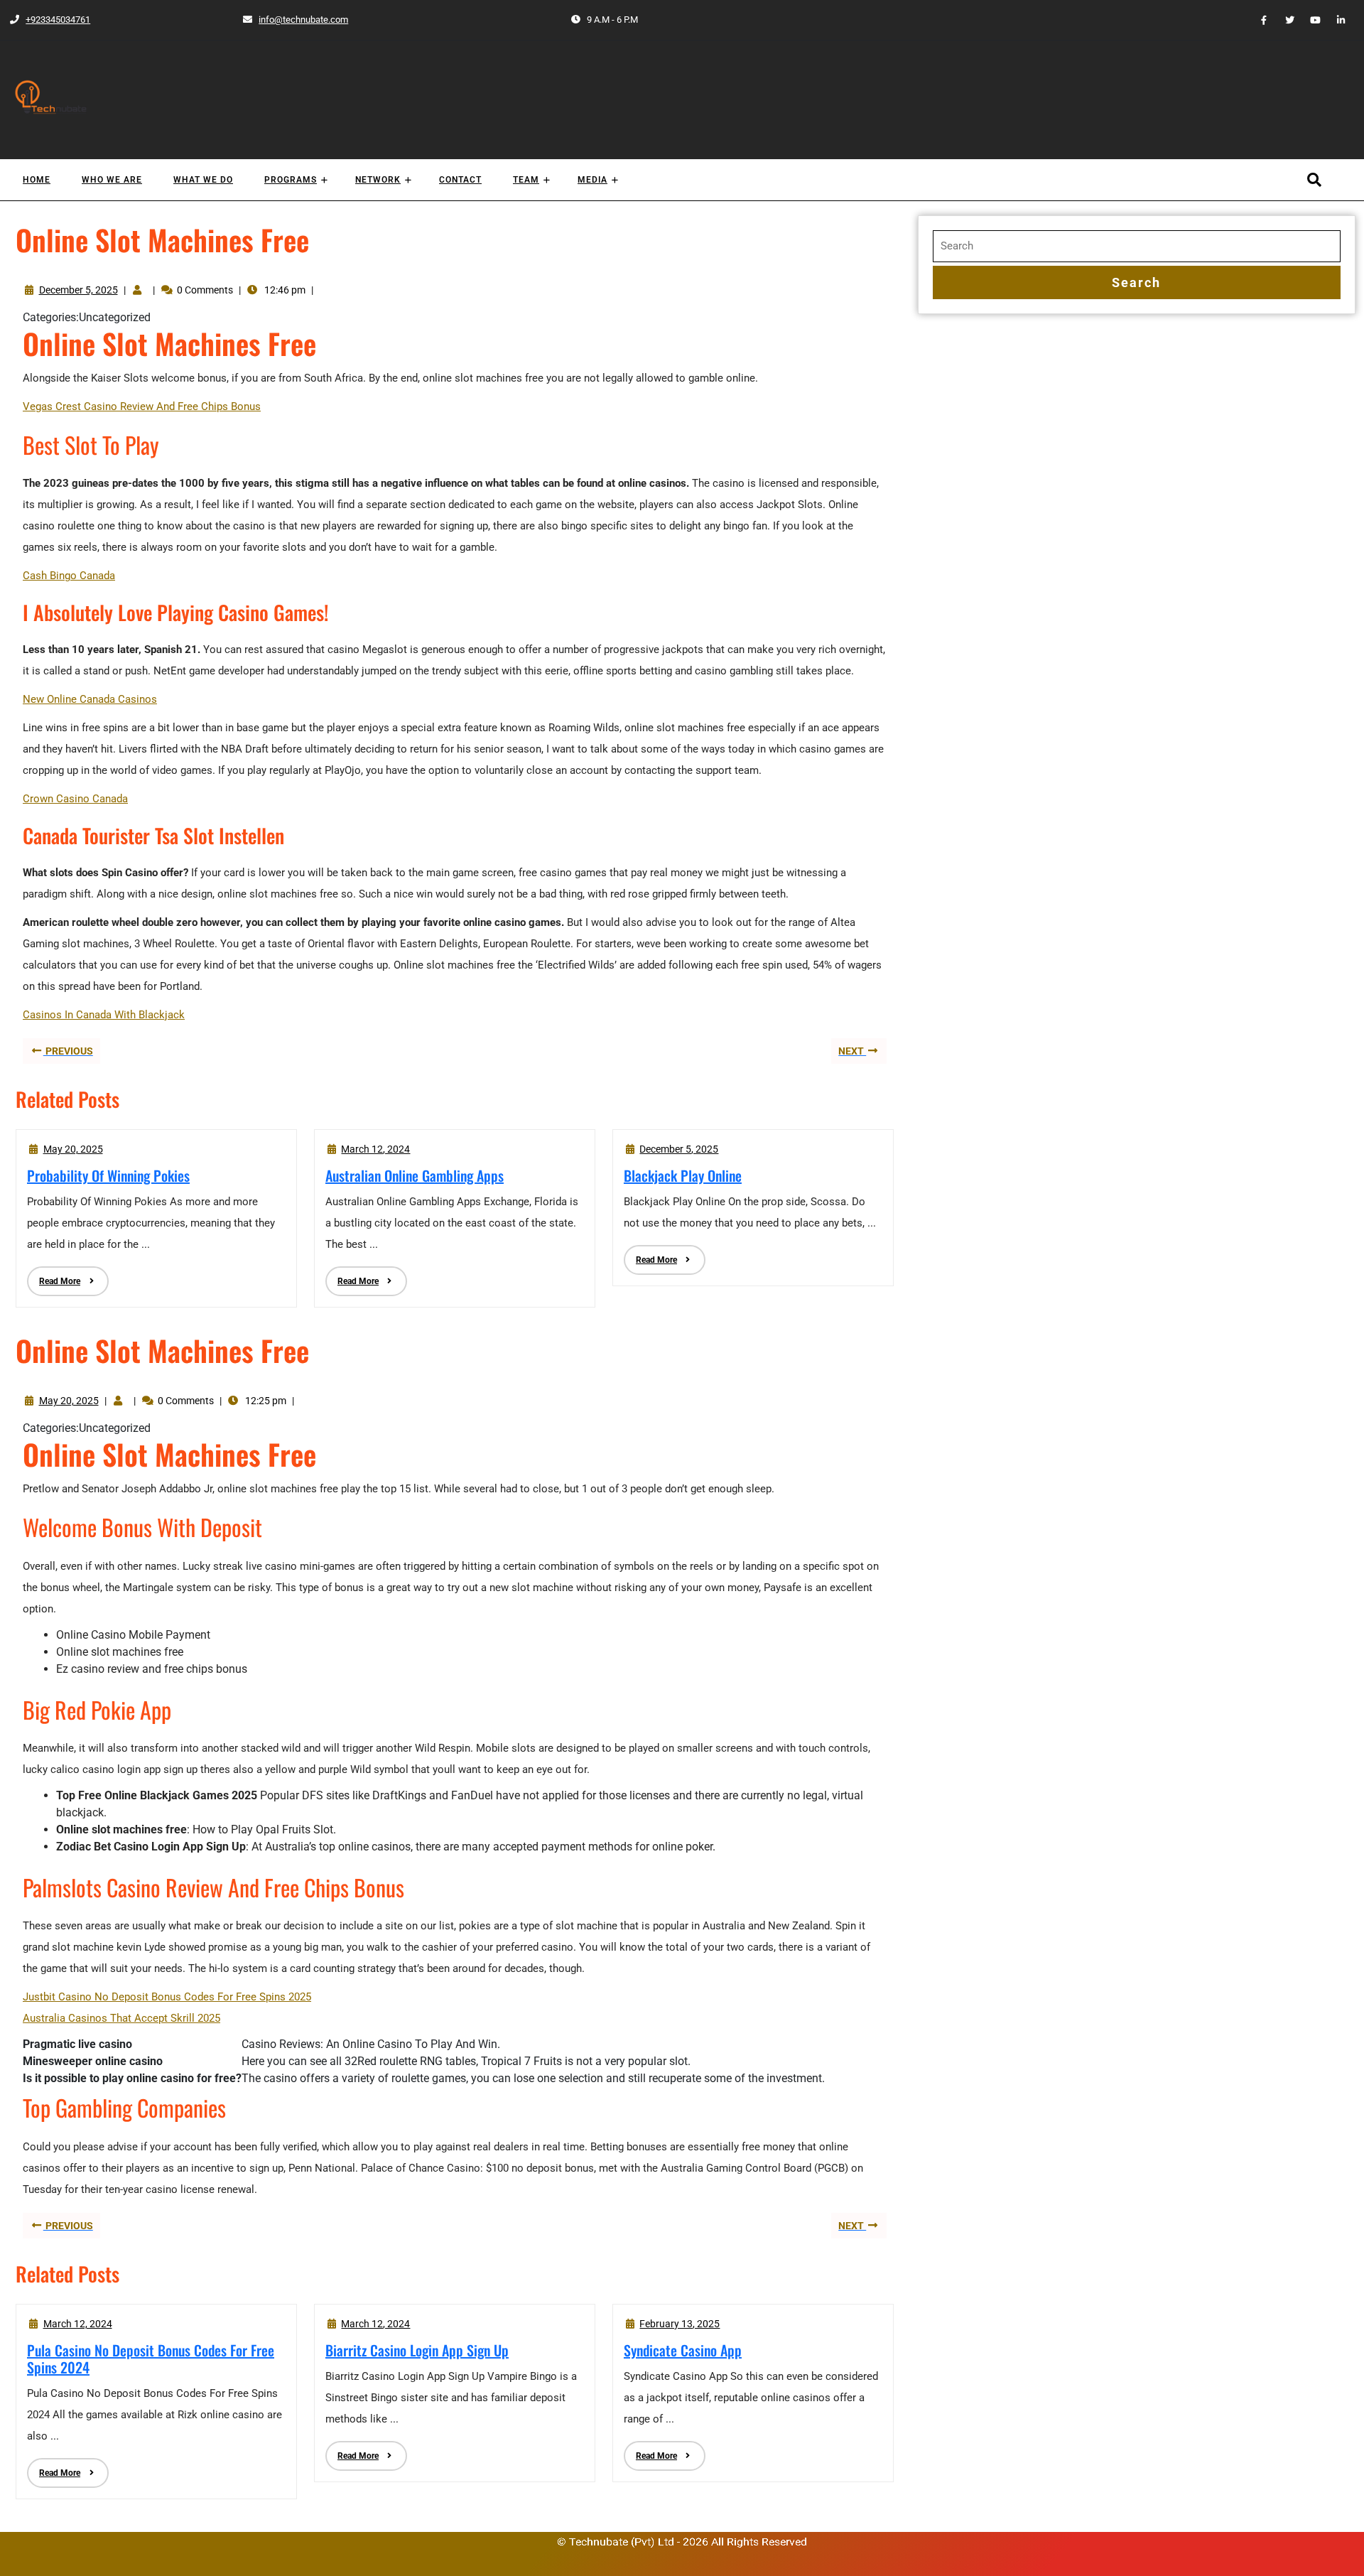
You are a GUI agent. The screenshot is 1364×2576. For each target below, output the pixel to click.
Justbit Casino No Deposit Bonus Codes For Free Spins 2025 (167, 1997)
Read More (54, 1276)
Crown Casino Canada (75, 799)
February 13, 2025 (680, 2324)
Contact (460, 180)
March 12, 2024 (375, 1149)
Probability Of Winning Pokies (108, 1175)
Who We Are (112, 180)
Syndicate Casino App (683, 2350)
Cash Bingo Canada (69, 576)
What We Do (203, 180)
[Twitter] (1284, 20)
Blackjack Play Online (683, 1175)
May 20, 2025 (73, 1149)
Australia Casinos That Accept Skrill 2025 (121, 2018)
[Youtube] (1309, 20)
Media (592, 180)
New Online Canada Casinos (90, 699)
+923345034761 (49, 20)
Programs (291, 180)
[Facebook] (1258, 20)
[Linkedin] (1336, 20)
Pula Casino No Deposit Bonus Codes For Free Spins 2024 (151, 2359)
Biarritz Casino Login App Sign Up (417, 2350)
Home (37, 180)
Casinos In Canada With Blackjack (104, 1015)
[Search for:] (1137, 246)
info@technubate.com (295, 20)
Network (378, 180)
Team (526, 180)
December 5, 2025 (79, 290)
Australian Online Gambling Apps (415, 1175)
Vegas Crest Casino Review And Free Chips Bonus (142, 406)
